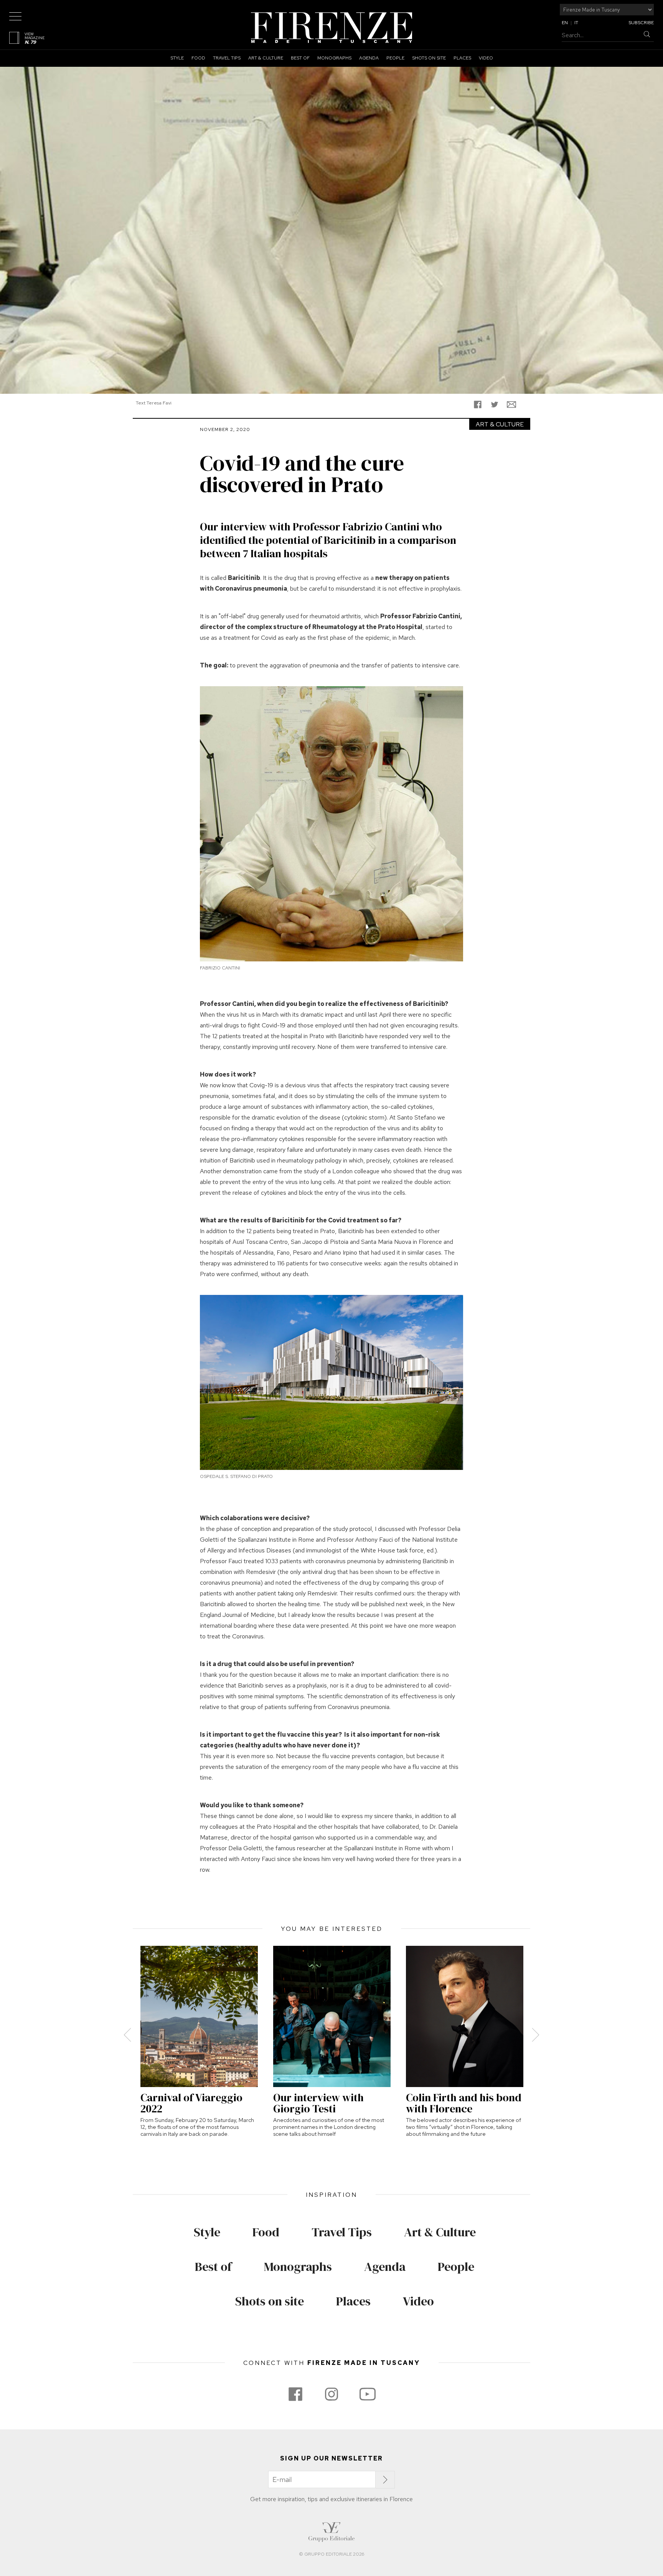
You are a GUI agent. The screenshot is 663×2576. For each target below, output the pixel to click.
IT (576, 23)
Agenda (369, 58)
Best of (300, 58)
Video (486, 58)
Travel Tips (227, 58)
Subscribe (641, 23)
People (395, 58)
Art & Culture (266, 58)
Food (198, 58)
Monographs (334, 58)
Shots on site (429, 58)
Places (462, 58)
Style (177, 58)
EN (565, 23)
